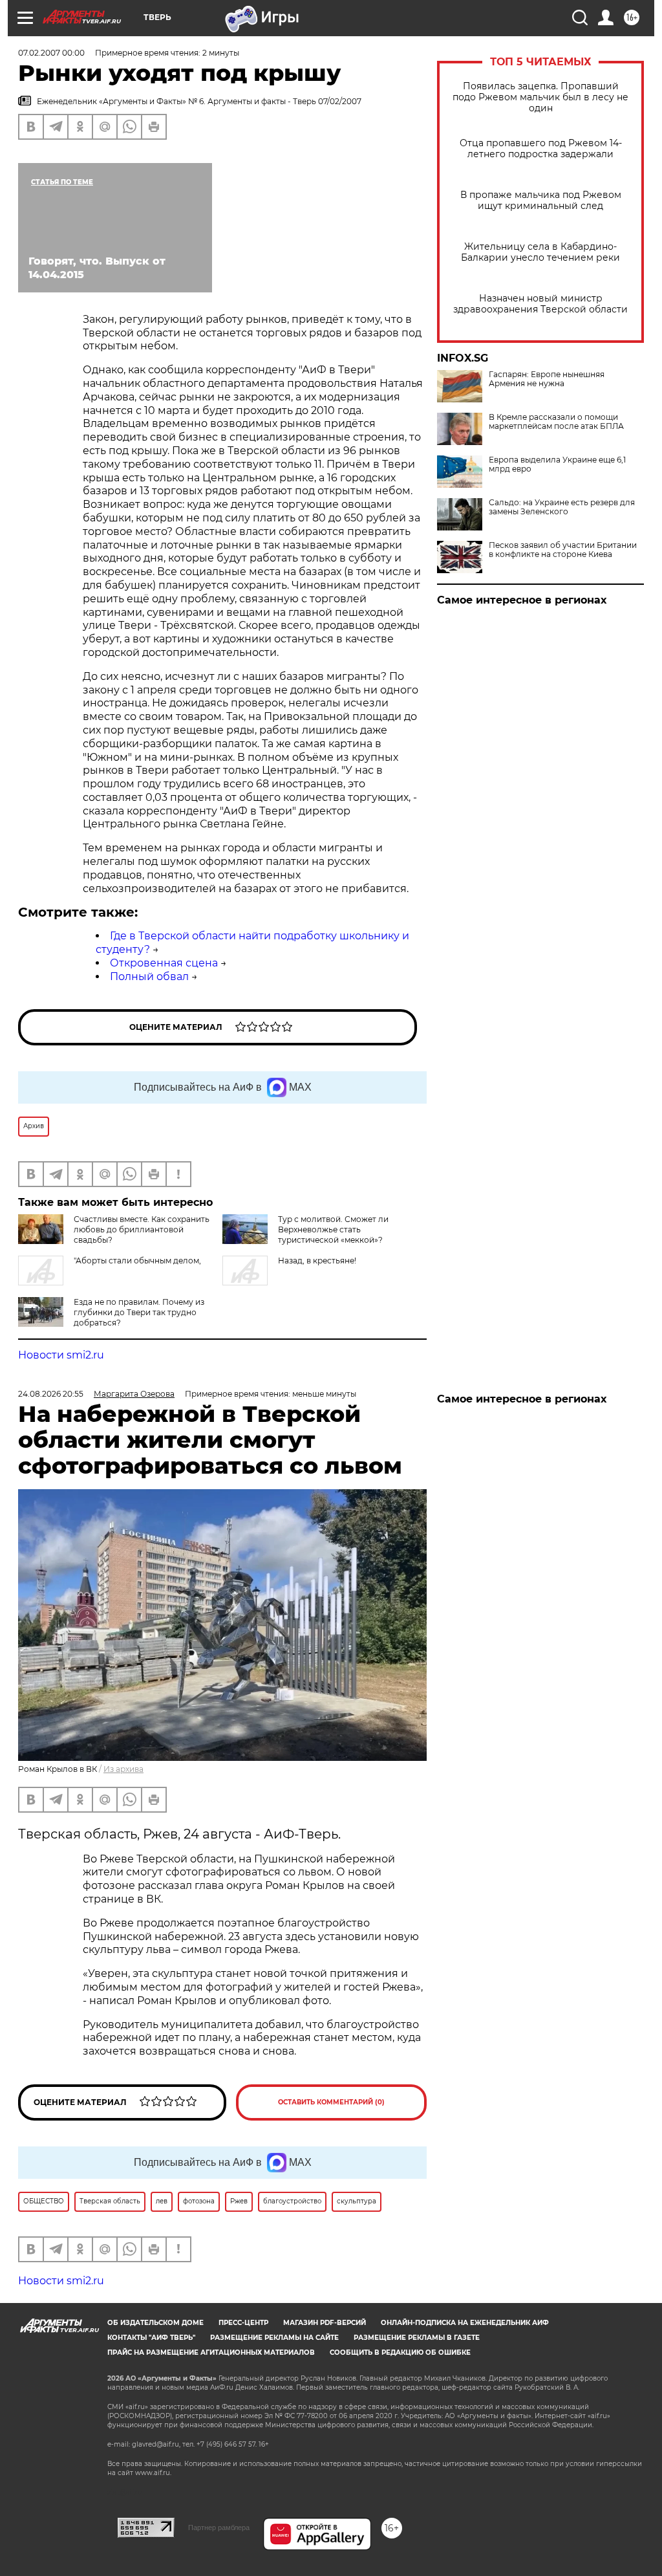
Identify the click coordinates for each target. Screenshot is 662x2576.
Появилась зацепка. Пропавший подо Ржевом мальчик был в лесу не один (540, 97)
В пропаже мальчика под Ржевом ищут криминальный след (541, 201)
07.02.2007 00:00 (51, 53)
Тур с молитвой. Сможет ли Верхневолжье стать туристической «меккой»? (333, 1229)
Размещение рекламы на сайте (274, 2338)
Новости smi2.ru (61, 1355)
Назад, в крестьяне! (317, 1261)
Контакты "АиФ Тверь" (151, 2338)
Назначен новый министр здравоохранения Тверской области (540, 304)
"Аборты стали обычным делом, (137, 1261)
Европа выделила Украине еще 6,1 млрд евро (557, 464)
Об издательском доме (155, 2323)
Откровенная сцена (164, 963)
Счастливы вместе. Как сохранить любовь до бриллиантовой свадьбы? (142, 1229)
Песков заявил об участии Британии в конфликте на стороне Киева (563, 550)
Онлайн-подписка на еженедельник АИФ (465, 2323)
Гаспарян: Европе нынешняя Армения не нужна (547, 379)
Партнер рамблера (219, 2527)
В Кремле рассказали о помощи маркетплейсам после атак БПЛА (556, 422)
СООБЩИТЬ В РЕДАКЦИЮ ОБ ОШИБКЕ (400, 2352)
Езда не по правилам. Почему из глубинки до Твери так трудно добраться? (139, 1312)
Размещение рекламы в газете (417, 2338)
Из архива (123, 1769)
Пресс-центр (243, 2323)
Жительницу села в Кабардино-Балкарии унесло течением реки (540, 252)
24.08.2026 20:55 (51, 1394)
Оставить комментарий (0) (331, 2102)
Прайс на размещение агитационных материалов (211, 2352)
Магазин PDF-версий (325, 2323)
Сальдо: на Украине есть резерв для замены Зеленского (562, 507)
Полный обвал (149, 977)
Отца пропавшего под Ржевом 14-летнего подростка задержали (541, 149)
